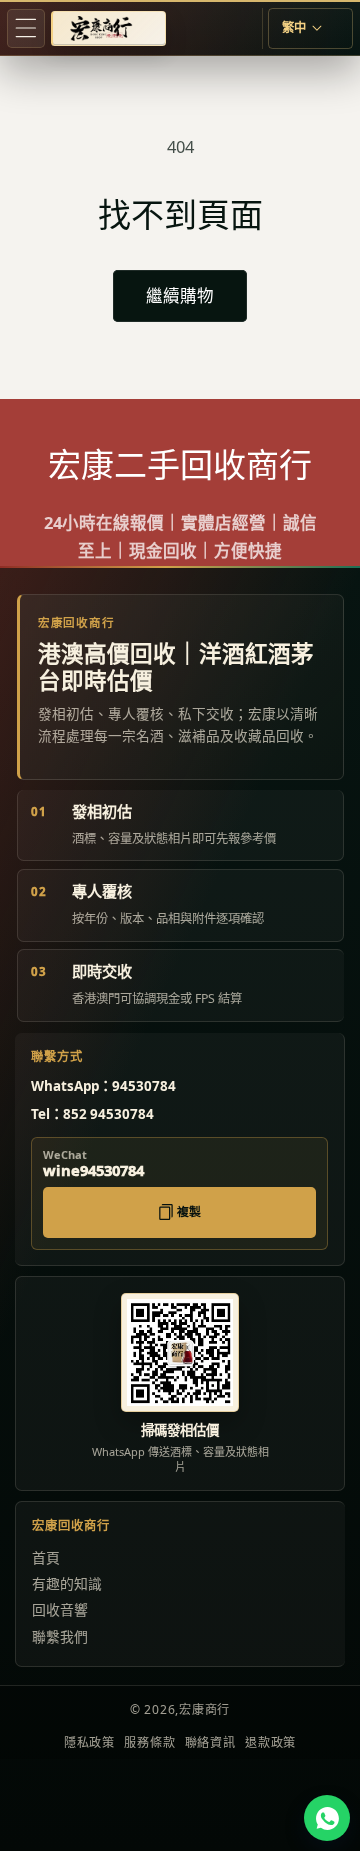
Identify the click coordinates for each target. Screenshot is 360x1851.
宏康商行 (204, 1709)
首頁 (46, 1557)
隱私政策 (89, 1742)
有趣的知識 (67, 1583)
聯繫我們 (60, 1636)
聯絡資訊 (210, 1742)
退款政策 (270, 1742)
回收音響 (60, 1609)
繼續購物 (180, 295)
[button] (26, 28)
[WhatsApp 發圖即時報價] (327, 1818)
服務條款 (149, 1742)
